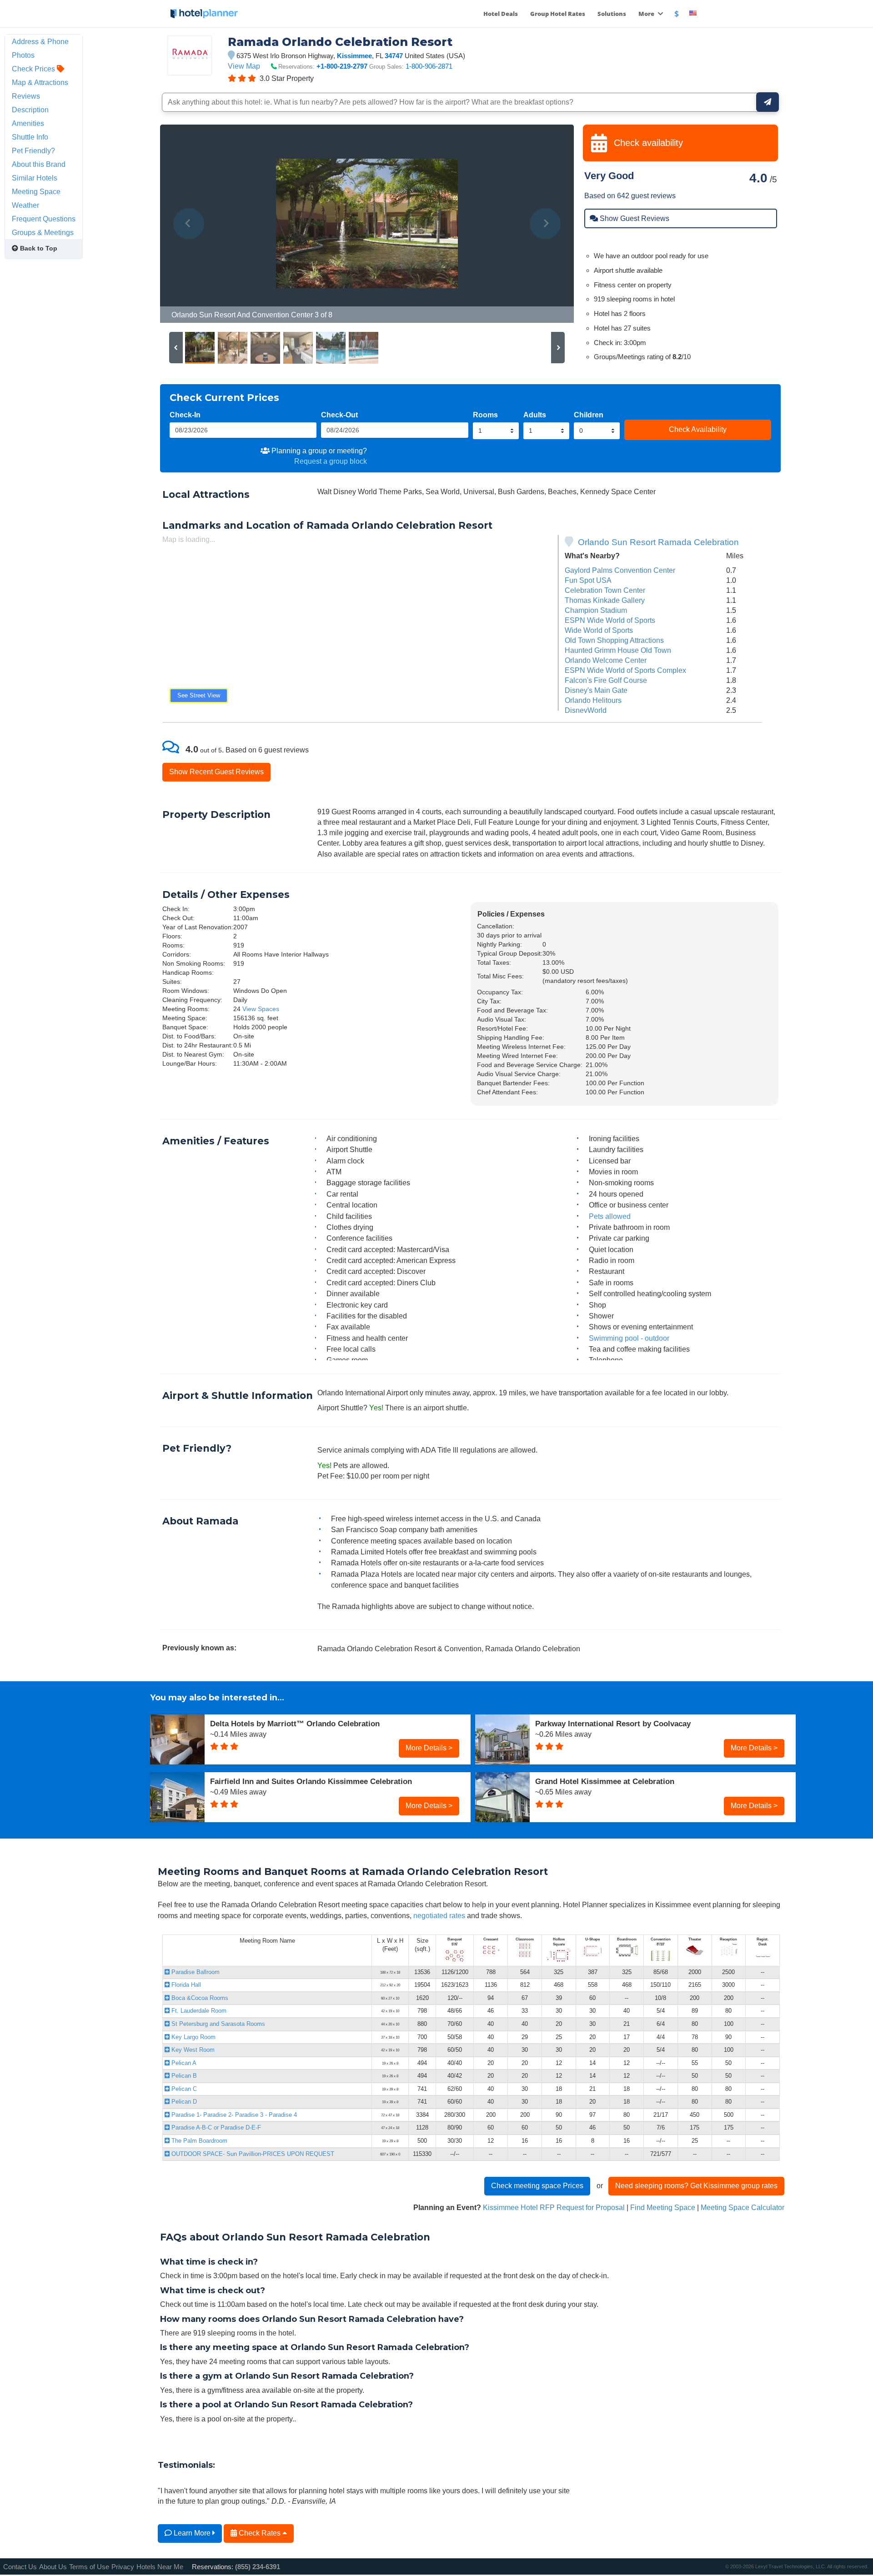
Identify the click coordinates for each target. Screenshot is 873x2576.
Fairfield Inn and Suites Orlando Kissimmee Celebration (311, 1781)
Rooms (485, 415)
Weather (25, 205)
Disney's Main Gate (596, 690)
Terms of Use (89, 2567)
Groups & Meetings (43, 232)
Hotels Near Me (160, 2567)
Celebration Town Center (605, 590)
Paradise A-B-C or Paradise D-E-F (215, 2127)
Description (30, 110)
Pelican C (183, 2089)
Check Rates (260, 2533)
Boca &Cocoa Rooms (199, 1998)
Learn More (192, 2533)
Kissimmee (354, 56)
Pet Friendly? (33, 150)
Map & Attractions (40, 82)
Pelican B (183, 2076)
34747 (394, 56)
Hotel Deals (501, 14)
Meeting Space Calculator (743, 2207)
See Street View (199, 695)
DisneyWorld (586, 710)
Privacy (123, 2567)
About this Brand (39, 164)
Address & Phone (40, 41)
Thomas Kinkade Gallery (605, 600)
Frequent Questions (44, 219)
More (647, 14)
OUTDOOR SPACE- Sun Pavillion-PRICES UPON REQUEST (252, 2154)
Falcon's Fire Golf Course (606, 680)
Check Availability (698, 429)
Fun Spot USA (588, 580)
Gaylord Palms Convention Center (620, 570)
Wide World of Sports (599, 630)
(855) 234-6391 (258, 2567)
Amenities (28, 123)
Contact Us (20, 2567)
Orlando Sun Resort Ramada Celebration (658, 542)
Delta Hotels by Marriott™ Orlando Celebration (295, 1724)
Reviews (26, 96)
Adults (535, 415)
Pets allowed (610, 1216)
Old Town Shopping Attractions (614, 640)
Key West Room (192, 2050)
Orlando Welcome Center (606, 660)
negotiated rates (439, 1915)
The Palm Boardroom (198, 2141)
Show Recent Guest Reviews (216, 772)
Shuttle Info (30, 137)
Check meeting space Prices (537, 2185)
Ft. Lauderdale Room (198, 2011)
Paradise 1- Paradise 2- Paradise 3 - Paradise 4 (233, 2115)
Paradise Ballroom (195, 1972)
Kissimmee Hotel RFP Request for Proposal (554, 2207)
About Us (53, 2567)
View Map (244, 66)
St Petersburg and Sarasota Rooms (217, 2024)
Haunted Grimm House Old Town (618, 650)
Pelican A (183, 2063)
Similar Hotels (35, 178)
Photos (23, 55)
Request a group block (331, 461)
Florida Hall (185, 1985)
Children (589, 415)
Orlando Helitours (593, 700)
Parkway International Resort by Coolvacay (613, 1724)
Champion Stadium (596, 610)
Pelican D (183, 2102)
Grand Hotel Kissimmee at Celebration (605, 1781)
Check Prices (34, 69)
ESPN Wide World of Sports (610, 620)
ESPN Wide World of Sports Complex (625, 670)
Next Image (545, 224)
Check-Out (339, 415)
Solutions (612, 14)
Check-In (185, 415)
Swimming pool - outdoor (629, 1338)
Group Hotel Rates (558, 14)
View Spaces (261, 1009)
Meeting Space (36, 191)
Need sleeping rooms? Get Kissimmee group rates (696, 2185)
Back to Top (38, 248)
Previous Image (189, 224)
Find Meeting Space (663, 2207)
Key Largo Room (193, 2037)
